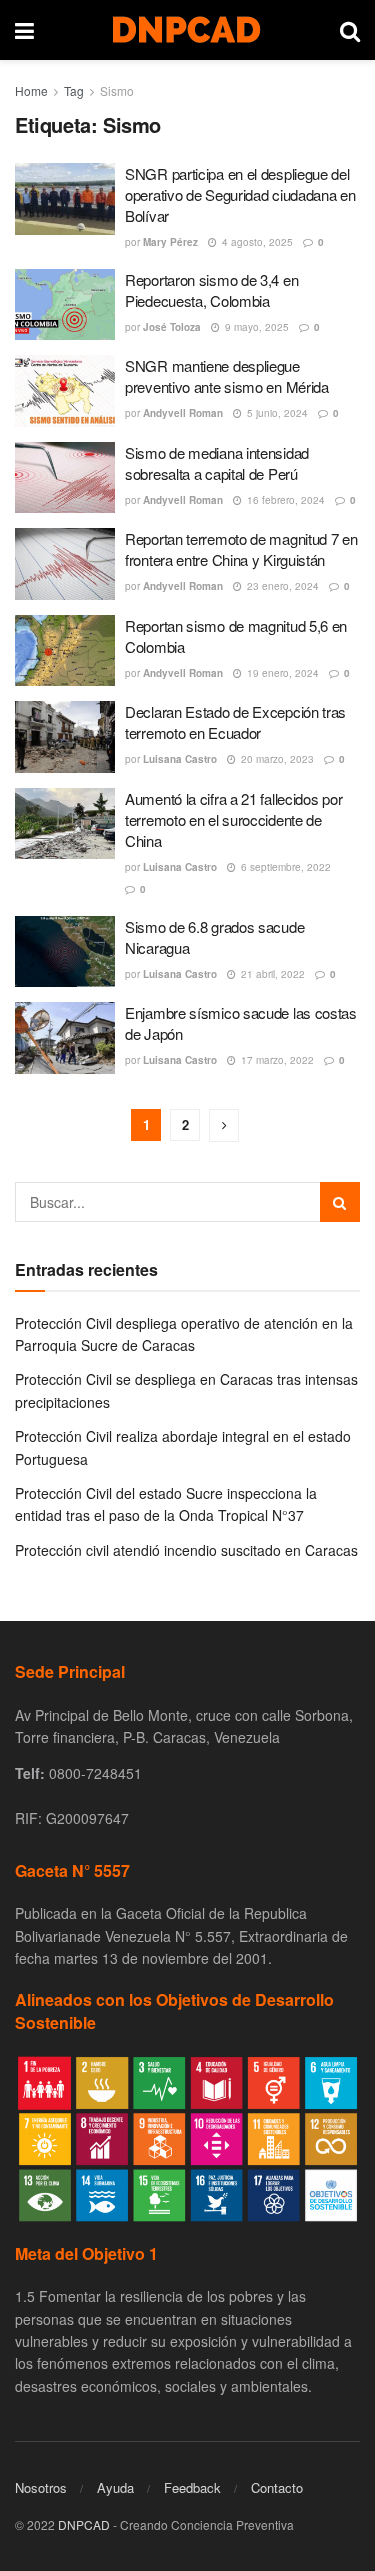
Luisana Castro (180, 759)
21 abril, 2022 (271, 974)
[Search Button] (340, 1202)
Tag (74, 90)
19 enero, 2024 (281, 673)
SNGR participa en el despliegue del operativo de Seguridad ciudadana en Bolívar (240, 194)
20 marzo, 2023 (276, 759)
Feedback (192, 2487)
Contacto (277, 2487)
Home (31, 90)
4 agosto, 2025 (256, 242)
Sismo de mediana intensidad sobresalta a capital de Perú (217, 463)
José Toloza (172, 327)
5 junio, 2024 (276, 413)
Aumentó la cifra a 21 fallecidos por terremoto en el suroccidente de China (233, 819)
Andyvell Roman (183, 413)
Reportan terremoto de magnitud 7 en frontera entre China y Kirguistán (241, 549)
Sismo (117, 90)
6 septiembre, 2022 (284, 867)
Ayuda (115, 2487)
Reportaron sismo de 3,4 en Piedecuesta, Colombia (211, 290)
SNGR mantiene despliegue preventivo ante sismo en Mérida (227, 376)
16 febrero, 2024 (284, 500)
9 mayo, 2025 (255, 327)
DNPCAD (84, 2524)
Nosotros (41, 2487)
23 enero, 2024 (281, 586)
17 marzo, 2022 (276, 1060)
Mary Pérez (170, 242)
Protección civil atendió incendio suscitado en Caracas (186, 1550)
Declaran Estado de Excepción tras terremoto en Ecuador (235, 722)
